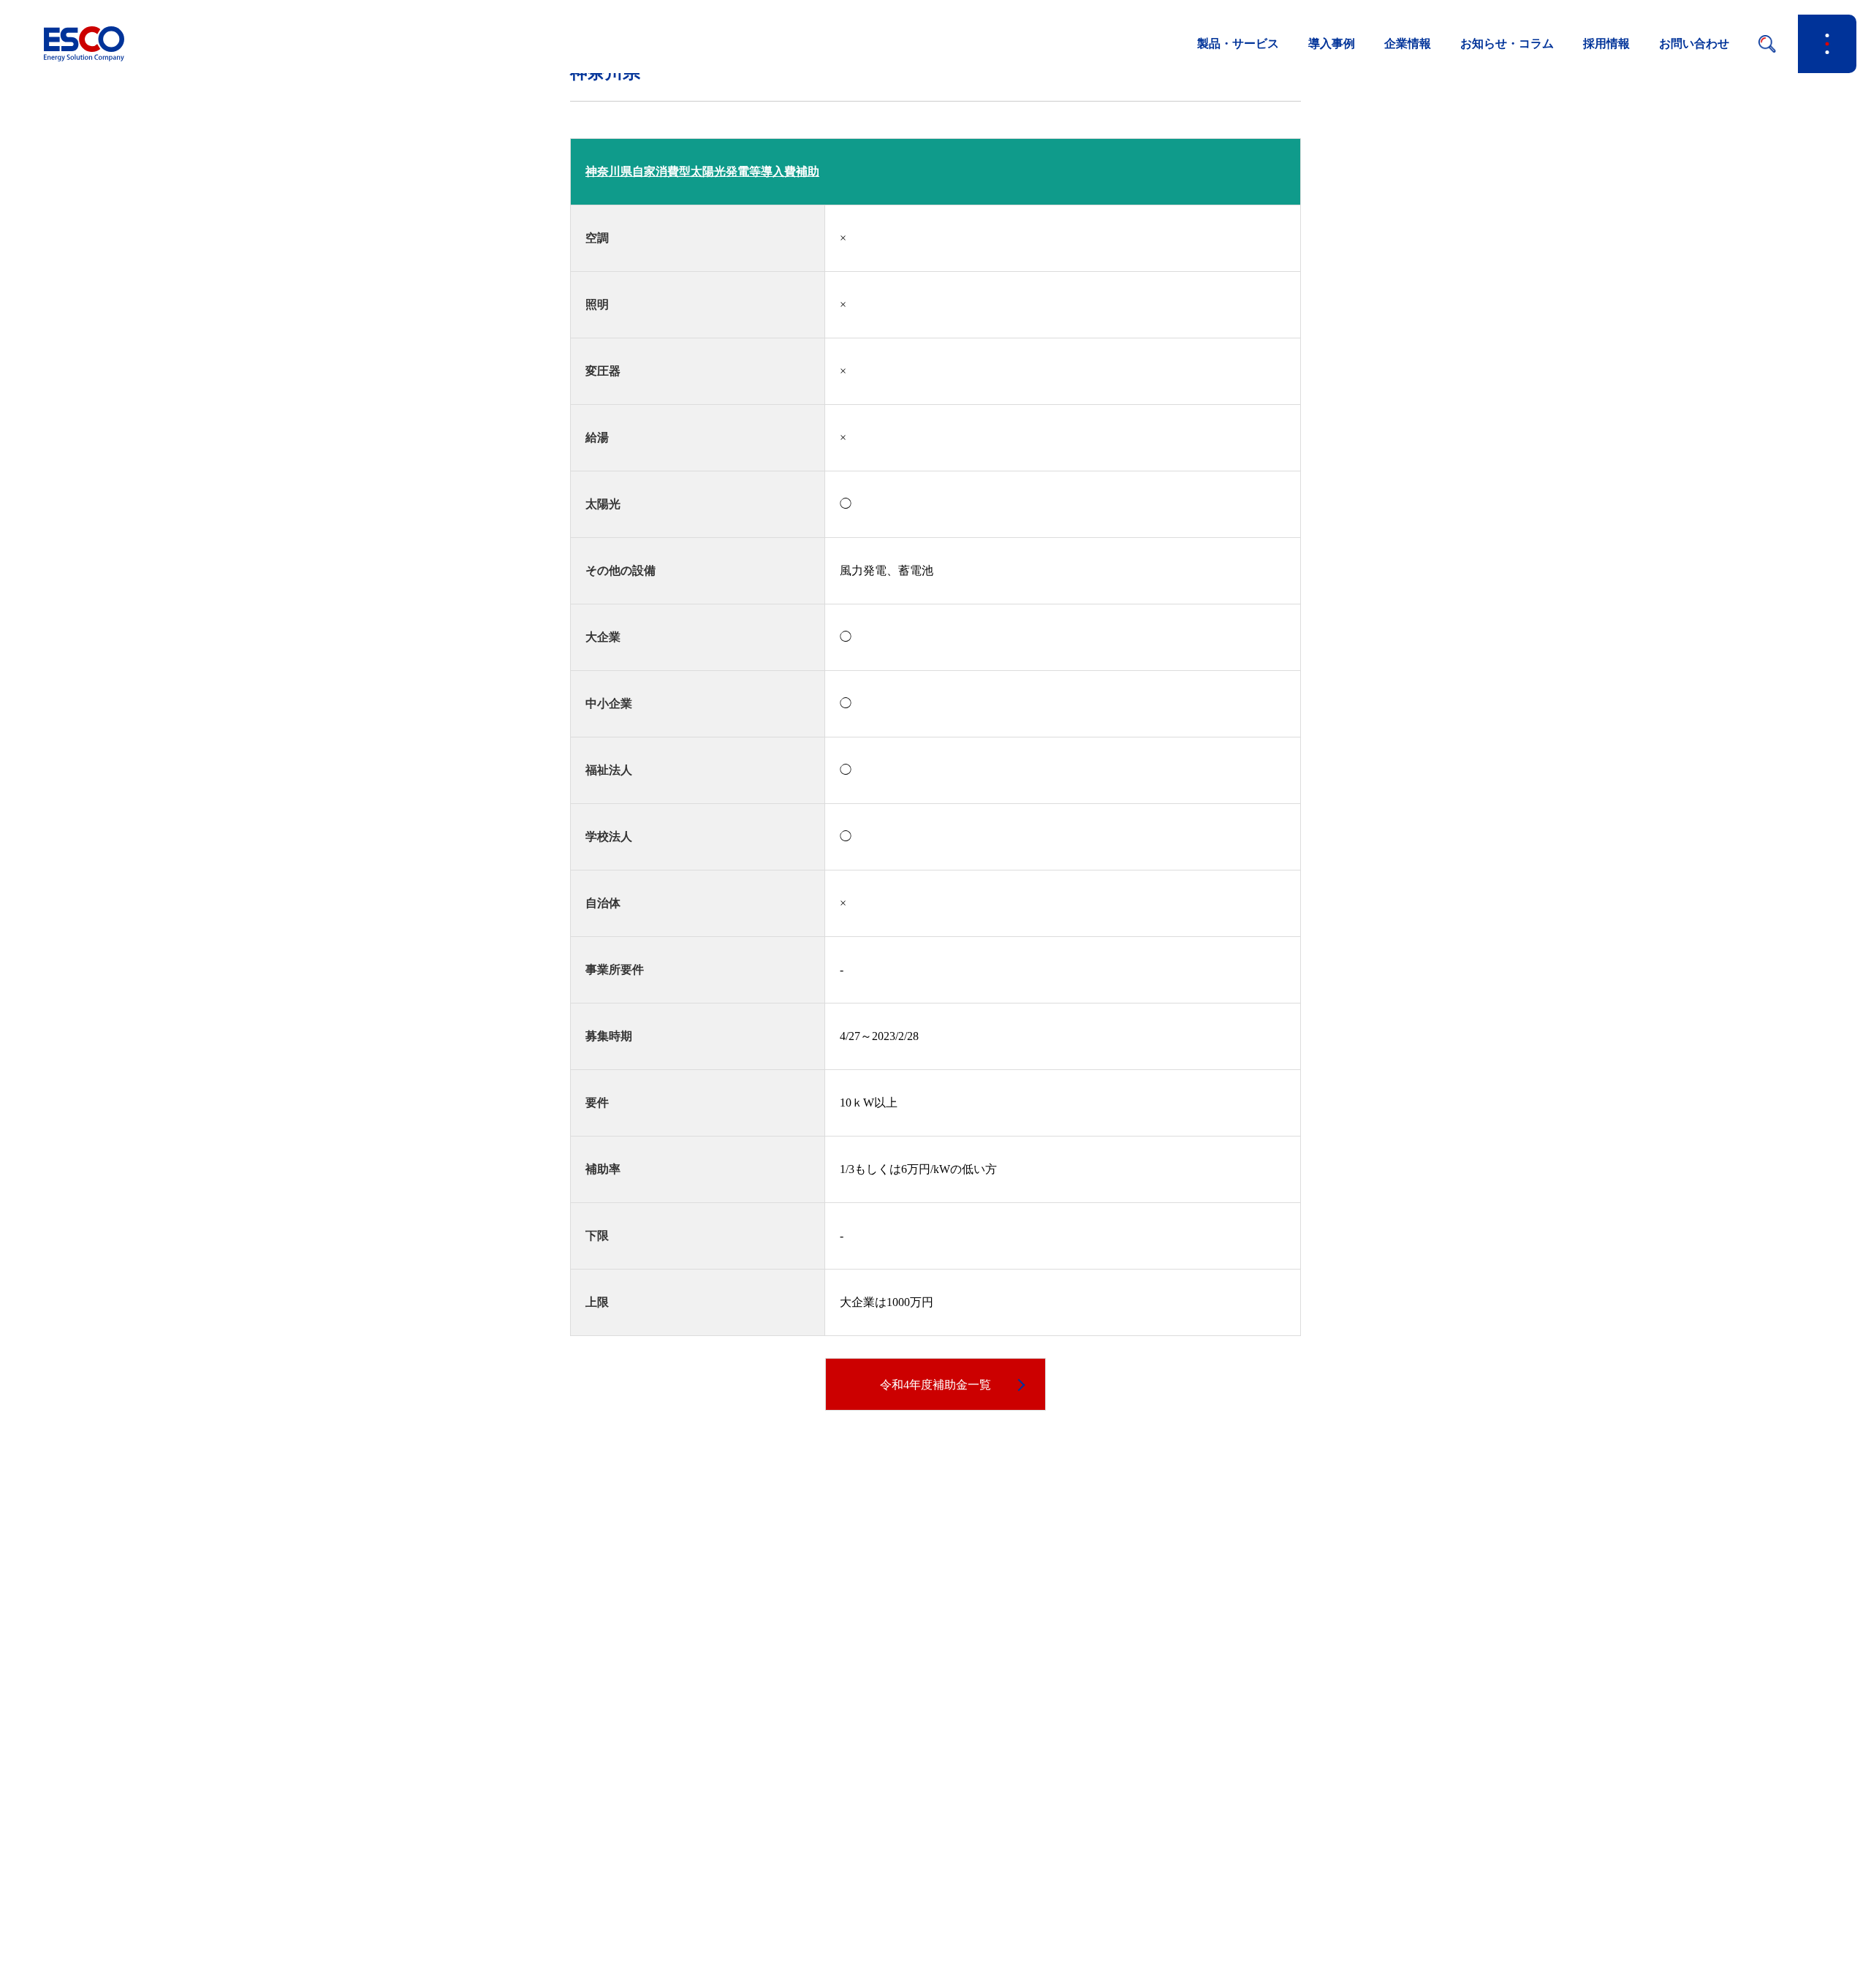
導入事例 (1332, 43)
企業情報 (1408, 43)
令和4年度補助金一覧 (935, 1385)
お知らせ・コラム (1507, 43)
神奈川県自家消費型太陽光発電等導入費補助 (702, 171)
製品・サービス (1238, 43)
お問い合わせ (1694, 43)
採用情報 (1606, 43)
